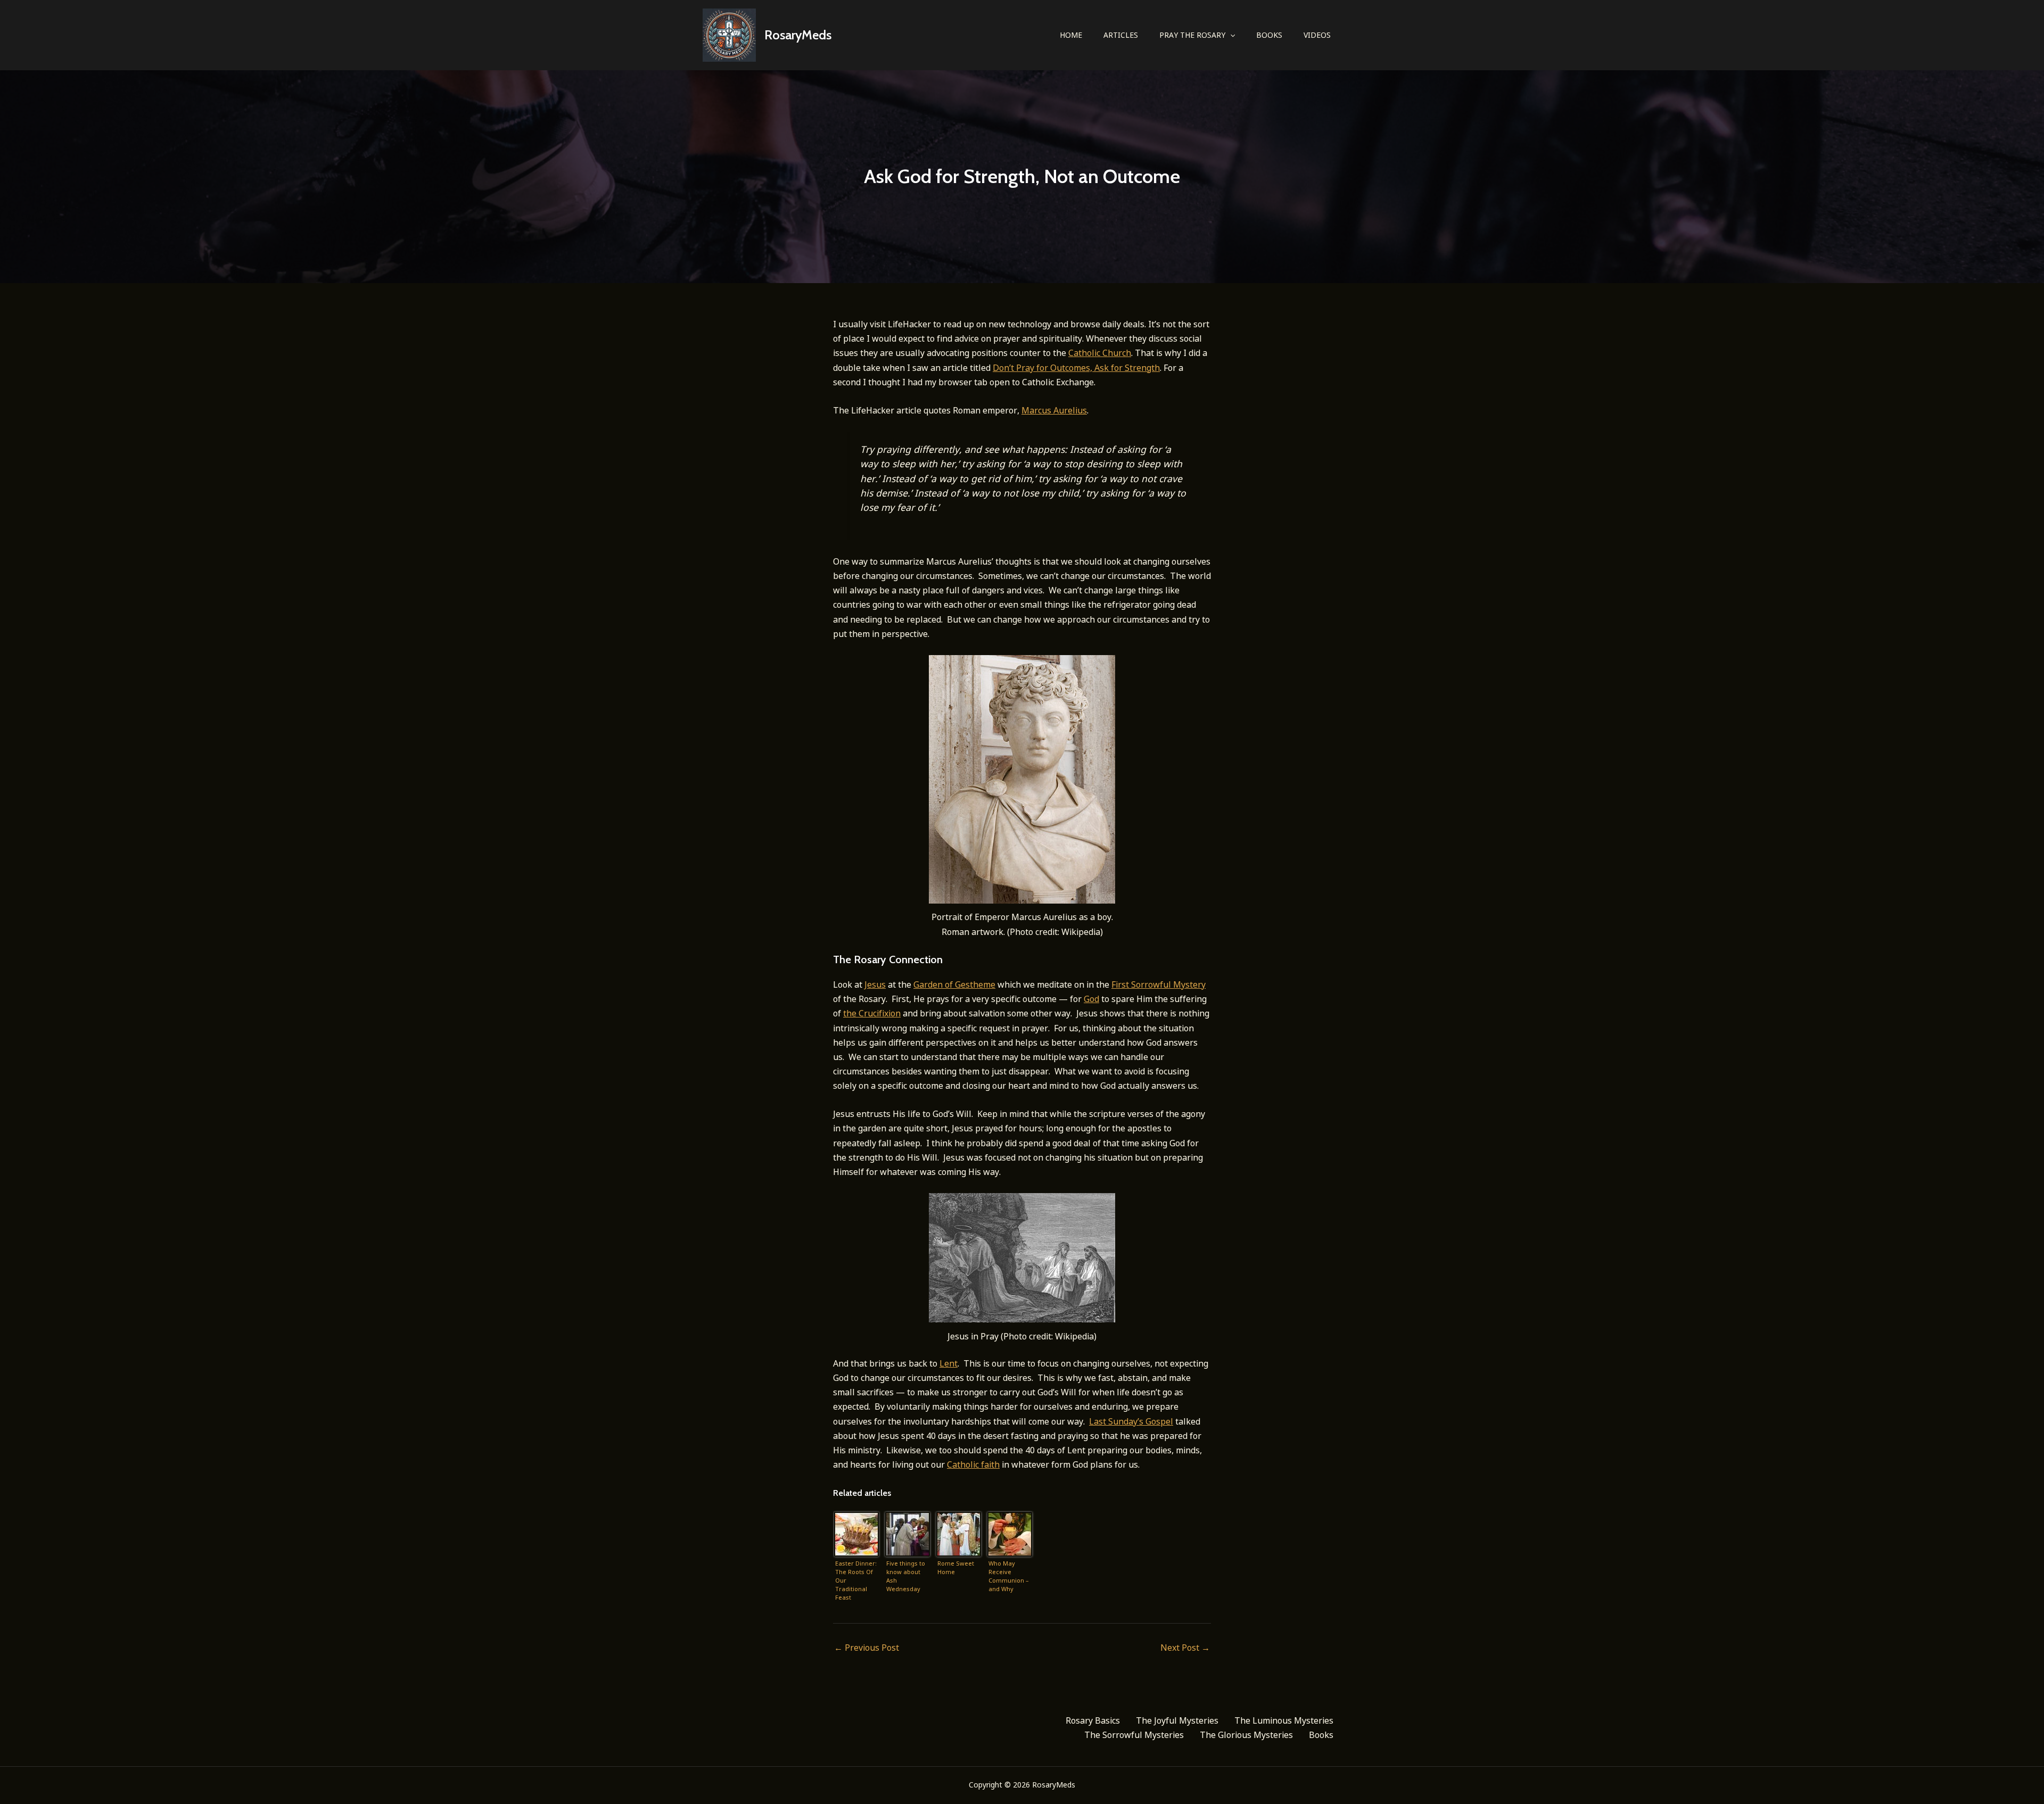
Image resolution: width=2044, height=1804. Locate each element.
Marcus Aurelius (1054, 410)
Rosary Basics (1093, 1720)
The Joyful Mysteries (1177, 1720)
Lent (949, 1363)
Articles (1121, 35)
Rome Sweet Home (956, 1567)
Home (1071, 35)
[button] (1230, 35)
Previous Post (867, 1648)
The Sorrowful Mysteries (1134, 1735)
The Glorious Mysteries (1246, 1735)
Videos (1317, 35)
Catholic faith (973, 1464)
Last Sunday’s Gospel (1131, 1421)
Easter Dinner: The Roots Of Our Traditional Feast (856, 1580)
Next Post (1185, 1648)
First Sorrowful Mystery (1159, 984)
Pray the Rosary (1192, 35)
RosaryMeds (798, 35)
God (1091, 999)
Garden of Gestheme (954, 984)
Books (1269, 35)
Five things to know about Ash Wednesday (906, 1576)
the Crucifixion (872, 1013)
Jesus (875, 984)
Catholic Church (1100, 353)
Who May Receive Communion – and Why (1009, 1576)
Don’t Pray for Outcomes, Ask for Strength (1076, 368)
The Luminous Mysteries (1284, 1720)
